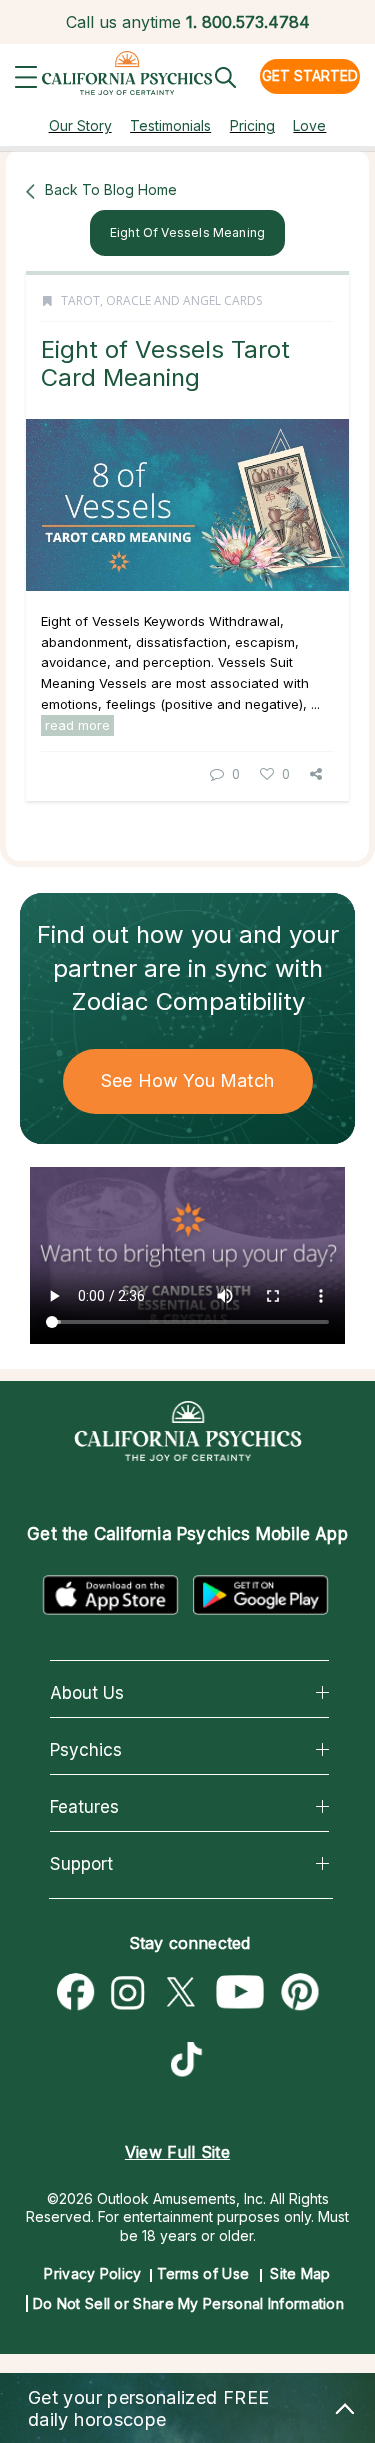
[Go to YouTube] (240, 1993)
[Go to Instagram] (128, 1993)
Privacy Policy (92, 2273)
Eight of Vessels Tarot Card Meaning (165, 363)
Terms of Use (203, 2273)
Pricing (252, 125)
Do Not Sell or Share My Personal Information (188, 2303)
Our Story (80, 125)
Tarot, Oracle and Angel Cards (161, 300)
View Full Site (177, 2152)
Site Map (300, 2273)
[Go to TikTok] (191, 2062)
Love (309, 125)
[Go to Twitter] (180, 1993)
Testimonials (170, 125)
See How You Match (187, 1080)
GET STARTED (310, 75)
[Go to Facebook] (76, 1993)
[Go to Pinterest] (301, 1993)
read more (77, 725)
